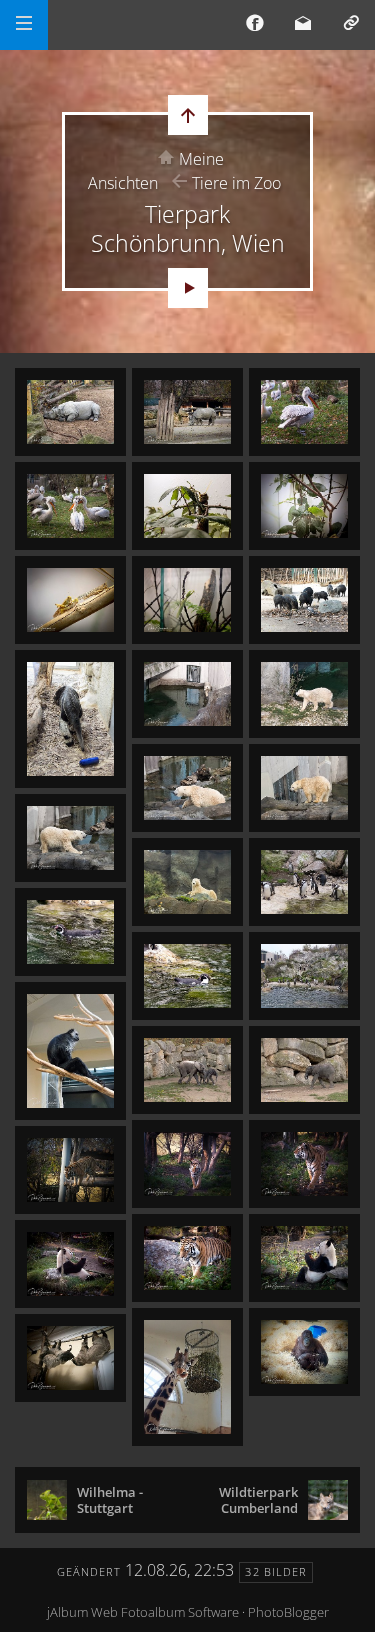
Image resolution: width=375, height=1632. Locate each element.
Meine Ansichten (156, 171)
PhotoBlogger (288, 1612)
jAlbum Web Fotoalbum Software (143, 1612)
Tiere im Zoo (236, 183)
